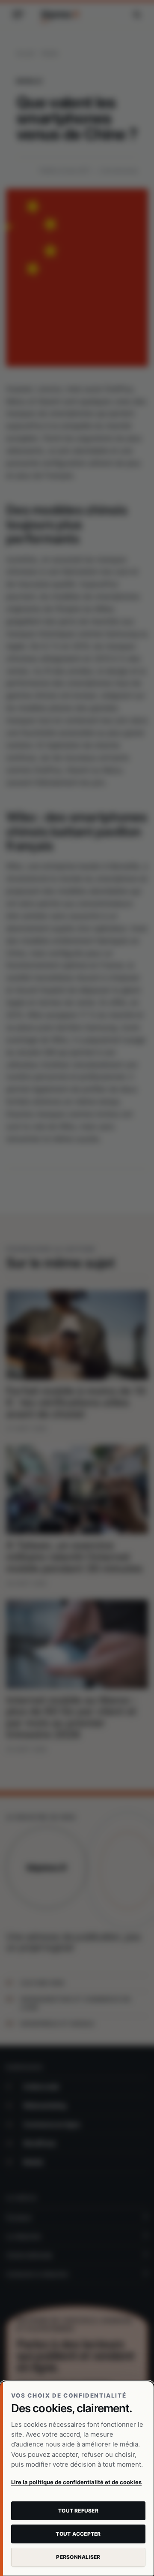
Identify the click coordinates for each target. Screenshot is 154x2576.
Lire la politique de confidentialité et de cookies (76, 2482)
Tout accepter (78, 2534)
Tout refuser (78, 2511)
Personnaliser (78, 2557)
